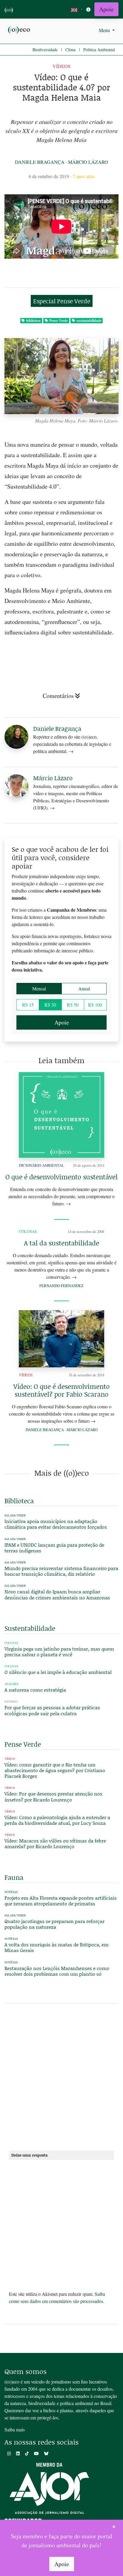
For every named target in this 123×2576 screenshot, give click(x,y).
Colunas (28, 1231)
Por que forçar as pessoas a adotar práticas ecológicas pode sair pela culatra (52, 1710)
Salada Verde (15, 1515)
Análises (11, 1684)
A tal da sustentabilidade (61, 1243)
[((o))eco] (19, 29)
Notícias (11, 1892)
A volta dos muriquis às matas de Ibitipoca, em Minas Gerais (57, 1947)
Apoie (106, 9)
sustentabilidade (89, 321)
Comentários (58, 696)
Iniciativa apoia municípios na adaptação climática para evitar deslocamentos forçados (56, 1524)
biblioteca (33, 321)
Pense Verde (59, 321)
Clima (70, 50)
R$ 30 (50, 1005)
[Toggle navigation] (88, 9)
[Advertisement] (61, 2079)
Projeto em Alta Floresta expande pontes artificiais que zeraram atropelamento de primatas (61, 1901)
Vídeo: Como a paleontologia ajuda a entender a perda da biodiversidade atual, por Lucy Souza (57, 1820)
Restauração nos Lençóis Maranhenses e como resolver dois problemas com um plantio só (57, 1971)
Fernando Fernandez (61, 1286)
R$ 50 (73, 1005)
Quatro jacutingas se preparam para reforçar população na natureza (54, 1924)
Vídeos (61, 66)
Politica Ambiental (99, 50)
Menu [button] (105, 30)
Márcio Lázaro (88, 162)
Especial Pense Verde (62, 301)
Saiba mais (15, 2429)
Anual (84, 988)
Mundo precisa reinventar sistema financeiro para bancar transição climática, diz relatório (61, 1571)
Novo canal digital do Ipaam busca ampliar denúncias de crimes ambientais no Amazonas (57, 1594)
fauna (14, 1877)
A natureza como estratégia (35, 1690)
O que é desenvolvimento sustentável (61, 1177)
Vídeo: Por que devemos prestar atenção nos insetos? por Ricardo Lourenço (53, 1796)
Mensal (39, 988)
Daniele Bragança (40, 162)
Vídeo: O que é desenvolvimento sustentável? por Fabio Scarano (61, 1390)
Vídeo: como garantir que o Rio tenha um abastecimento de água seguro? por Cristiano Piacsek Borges (55, 1770)
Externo (11, 1702)
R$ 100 (95, 1005)
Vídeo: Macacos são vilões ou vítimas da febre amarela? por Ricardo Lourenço (55, 1843)
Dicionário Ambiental (41, 1165)
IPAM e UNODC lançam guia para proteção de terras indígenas (54, 1548)
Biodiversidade (45, 50)
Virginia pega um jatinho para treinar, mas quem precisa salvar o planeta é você (59, 1651)
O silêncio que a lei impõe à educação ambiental (58, 1672)
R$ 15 (28, 1005)
